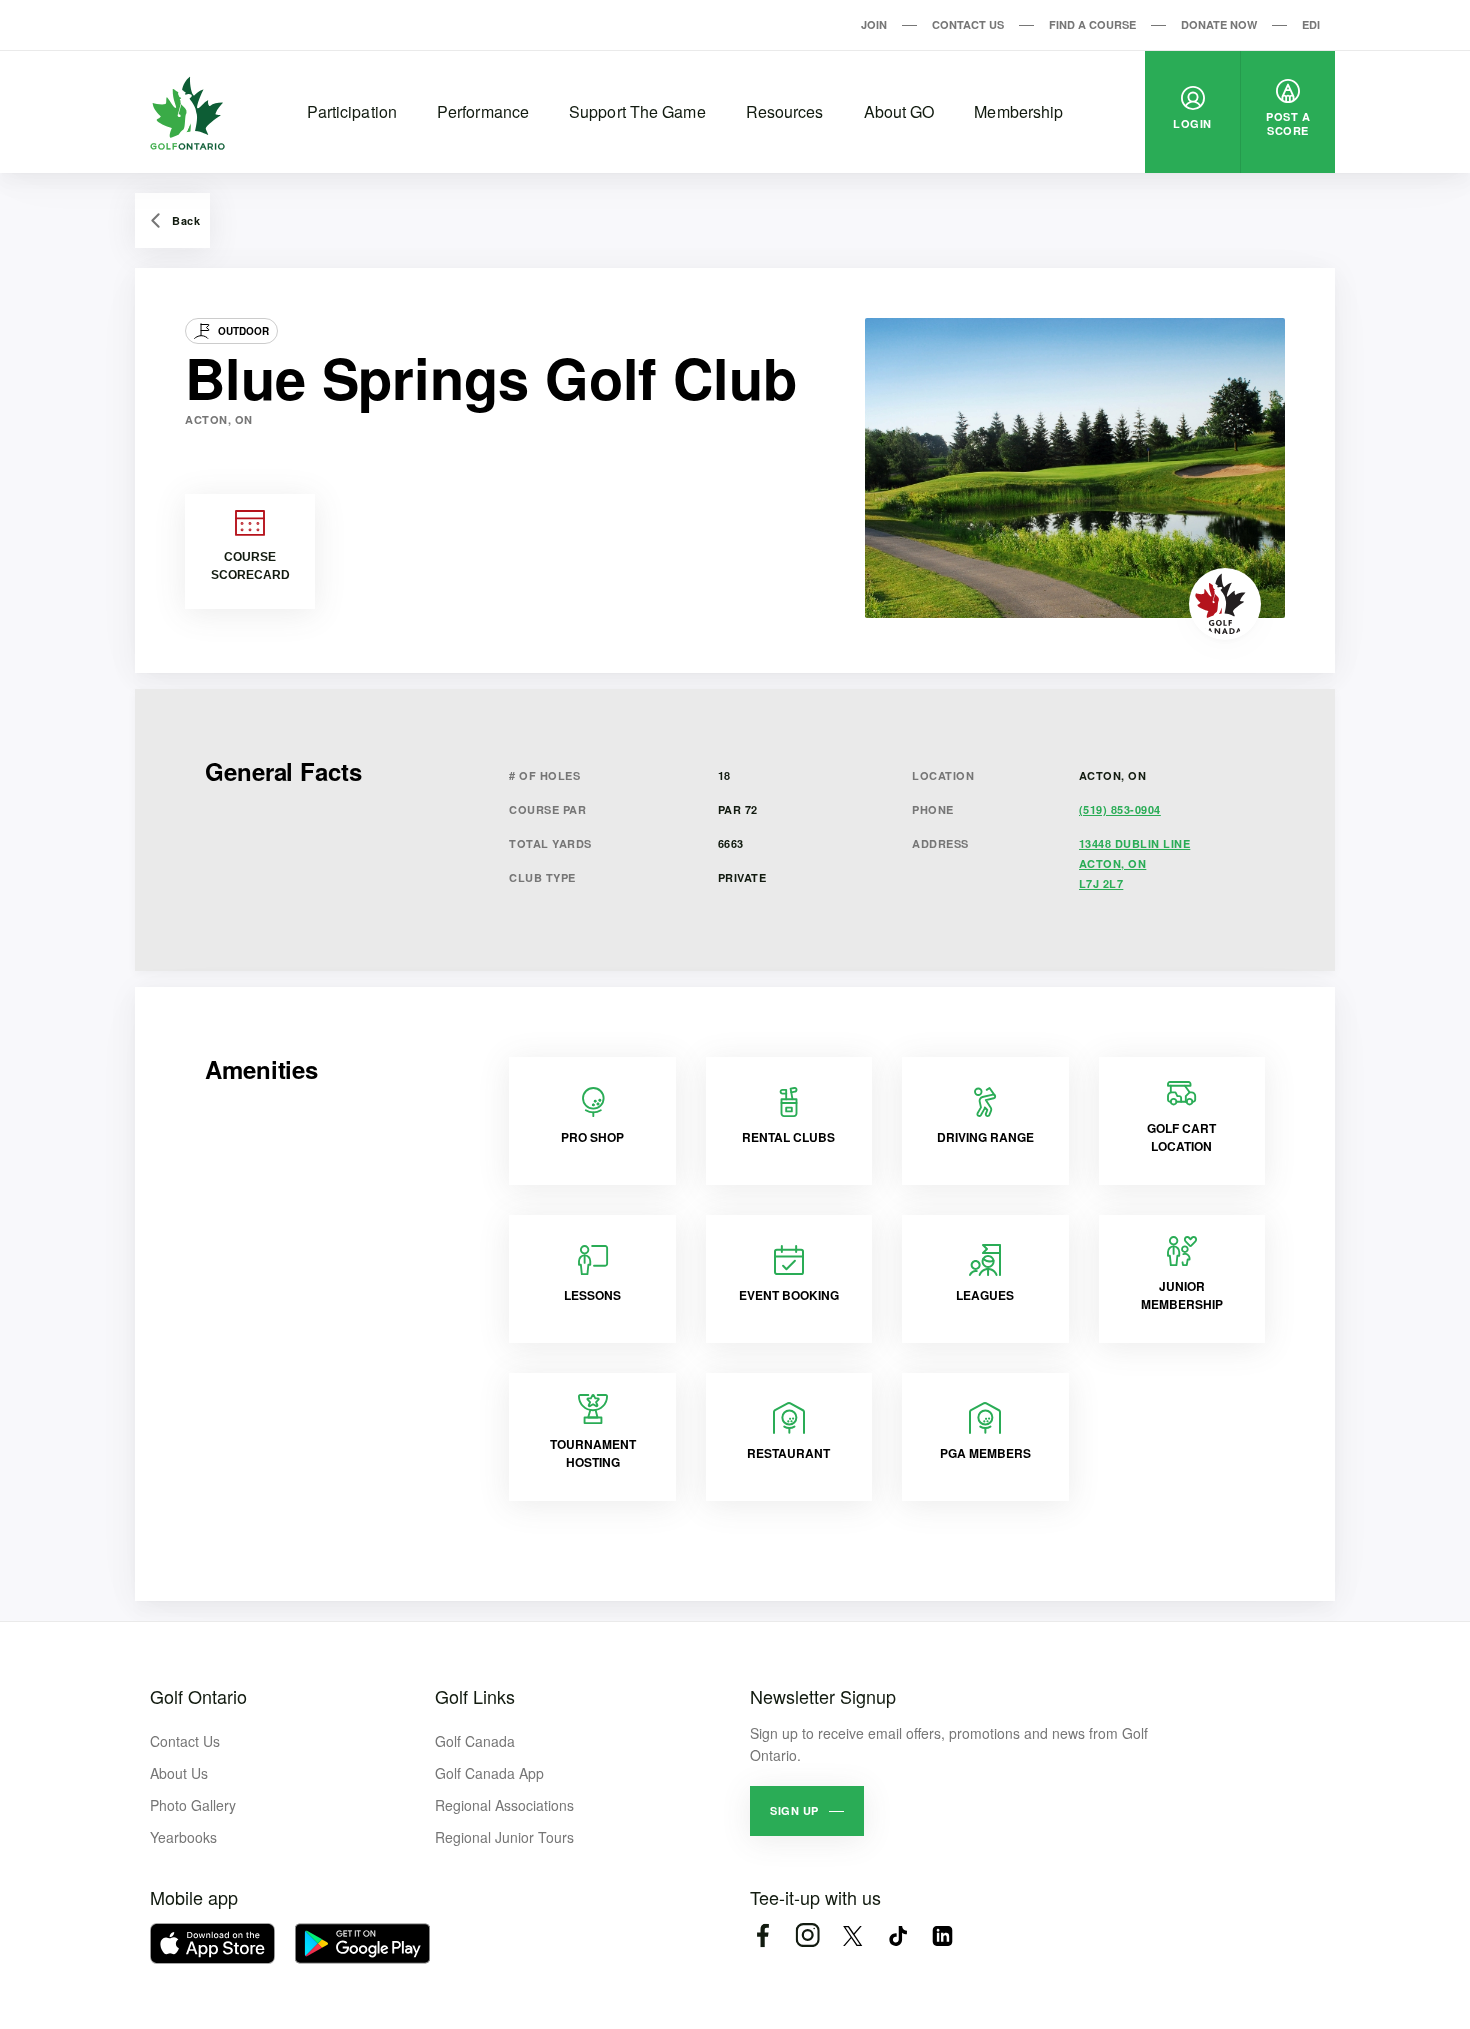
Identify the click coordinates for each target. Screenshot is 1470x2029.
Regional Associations (504, 1805)
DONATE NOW (1219, 24)
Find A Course (1092, 24)
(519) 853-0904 (1120, 809)
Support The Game (637, 111)
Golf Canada (475, 1741)
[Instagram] (807, 1935)
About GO (899, 111)
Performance (483, 111)
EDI (1311, 24)
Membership (1018, 111)
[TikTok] (897, 1935)
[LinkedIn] (942, 1935)
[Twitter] (852, 1935)
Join (874, 24)
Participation (352, 111)
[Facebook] (762, 1935)
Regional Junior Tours (504, 1837)
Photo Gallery (193, 1805)
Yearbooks (183, 1837)
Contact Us (968, 24)
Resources (785, 111)
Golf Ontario (198, 1696)
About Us (179, 1773)
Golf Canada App (489, 1773)
